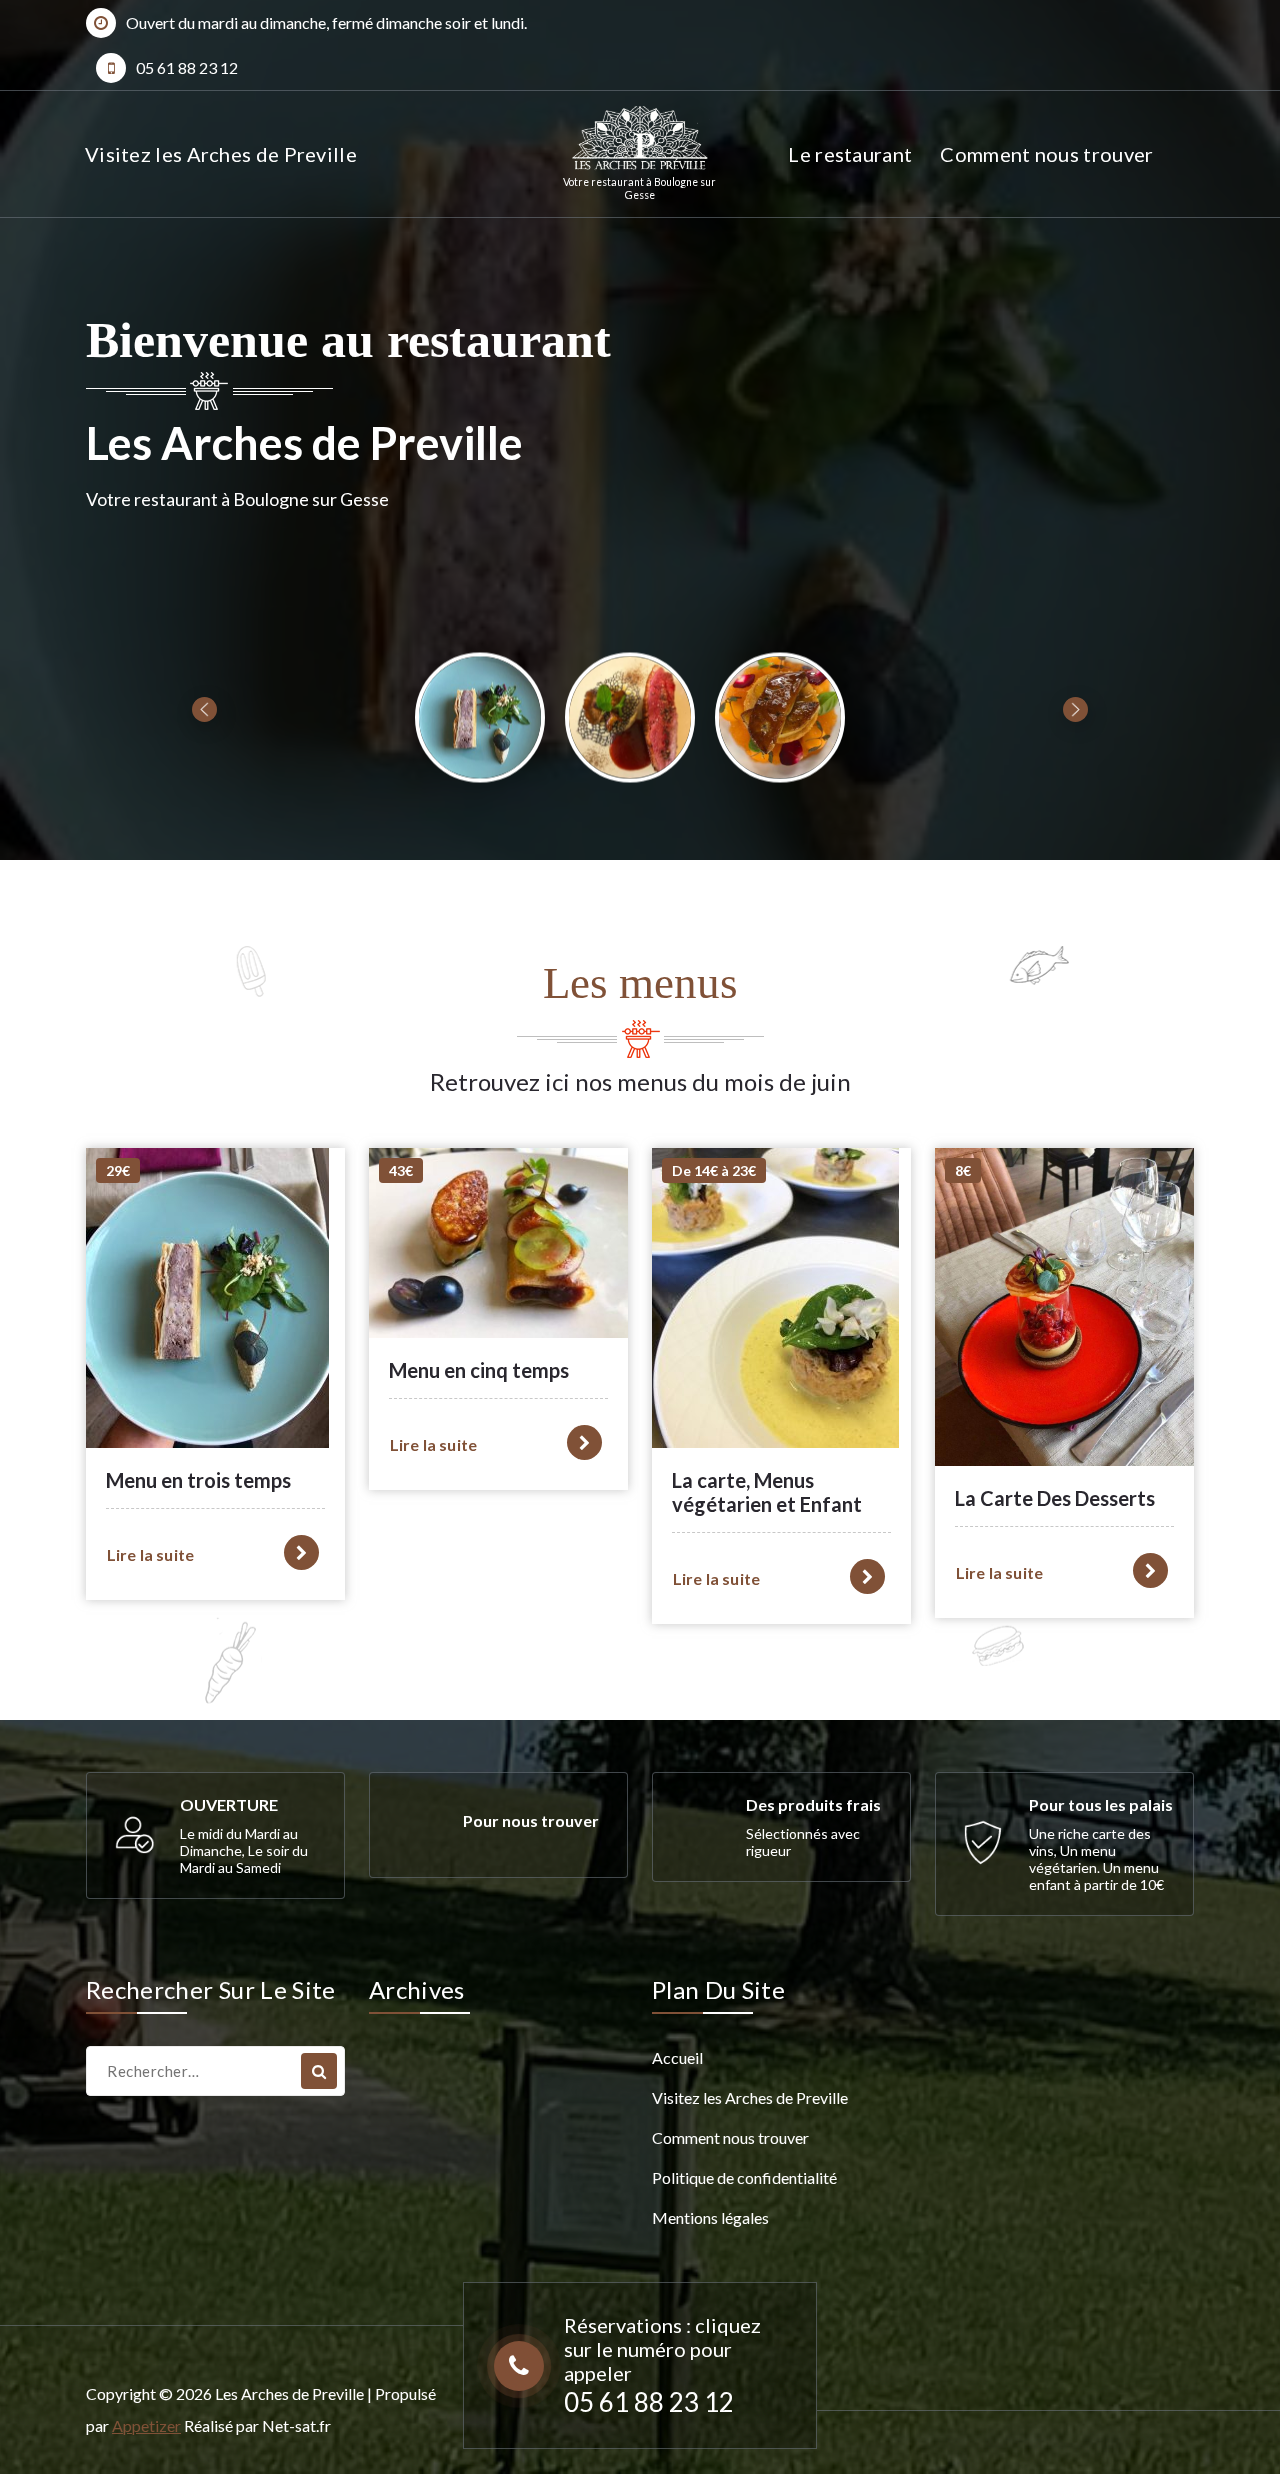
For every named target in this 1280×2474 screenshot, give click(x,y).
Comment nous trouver (1046, 154)
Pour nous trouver (531, 1820)
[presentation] (204, 709)
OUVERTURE (229, 1804)
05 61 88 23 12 (187, 67)
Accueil (677, 2057)
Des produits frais (813, 1804)
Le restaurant (850, 154)
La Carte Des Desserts (1055, 1498)
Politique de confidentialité (744, 2177)
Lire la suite (150, 1554)
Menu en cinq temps (479, 1370)
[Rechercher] (319, 2071)
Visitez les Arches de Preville (221, 154)
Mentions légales (710, 2217)
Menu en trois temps (198, 1480)
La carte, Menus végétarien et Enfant (767, 1492)
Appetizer (146, 2425)
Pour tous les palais (1101, 1804)
